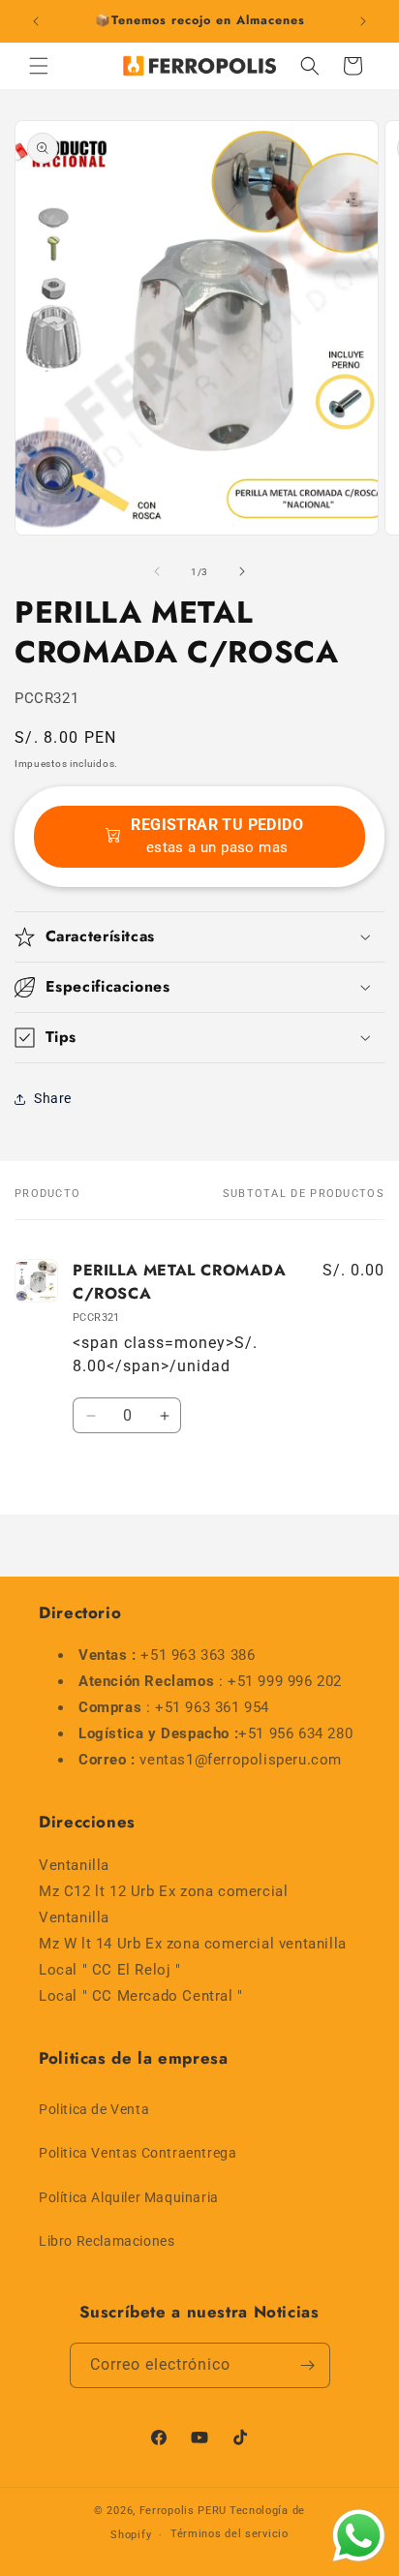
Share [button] (53, 1098)
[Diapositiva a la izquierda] (157, 571)
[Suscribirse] (308, 2365)
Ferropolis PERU (184, 2511)
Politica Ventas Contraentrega (138, 2153)
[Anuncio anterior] (36, 21)
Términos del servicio (230, 2534)
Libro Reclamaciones (107, 2241)
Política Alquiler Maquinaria (129, 2197)
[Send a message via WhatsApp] (359, 2536)
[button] (39, 66)
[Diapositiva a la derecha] (242, 571)
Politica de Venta (94, 2109)
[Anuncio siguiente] (363, 21)
